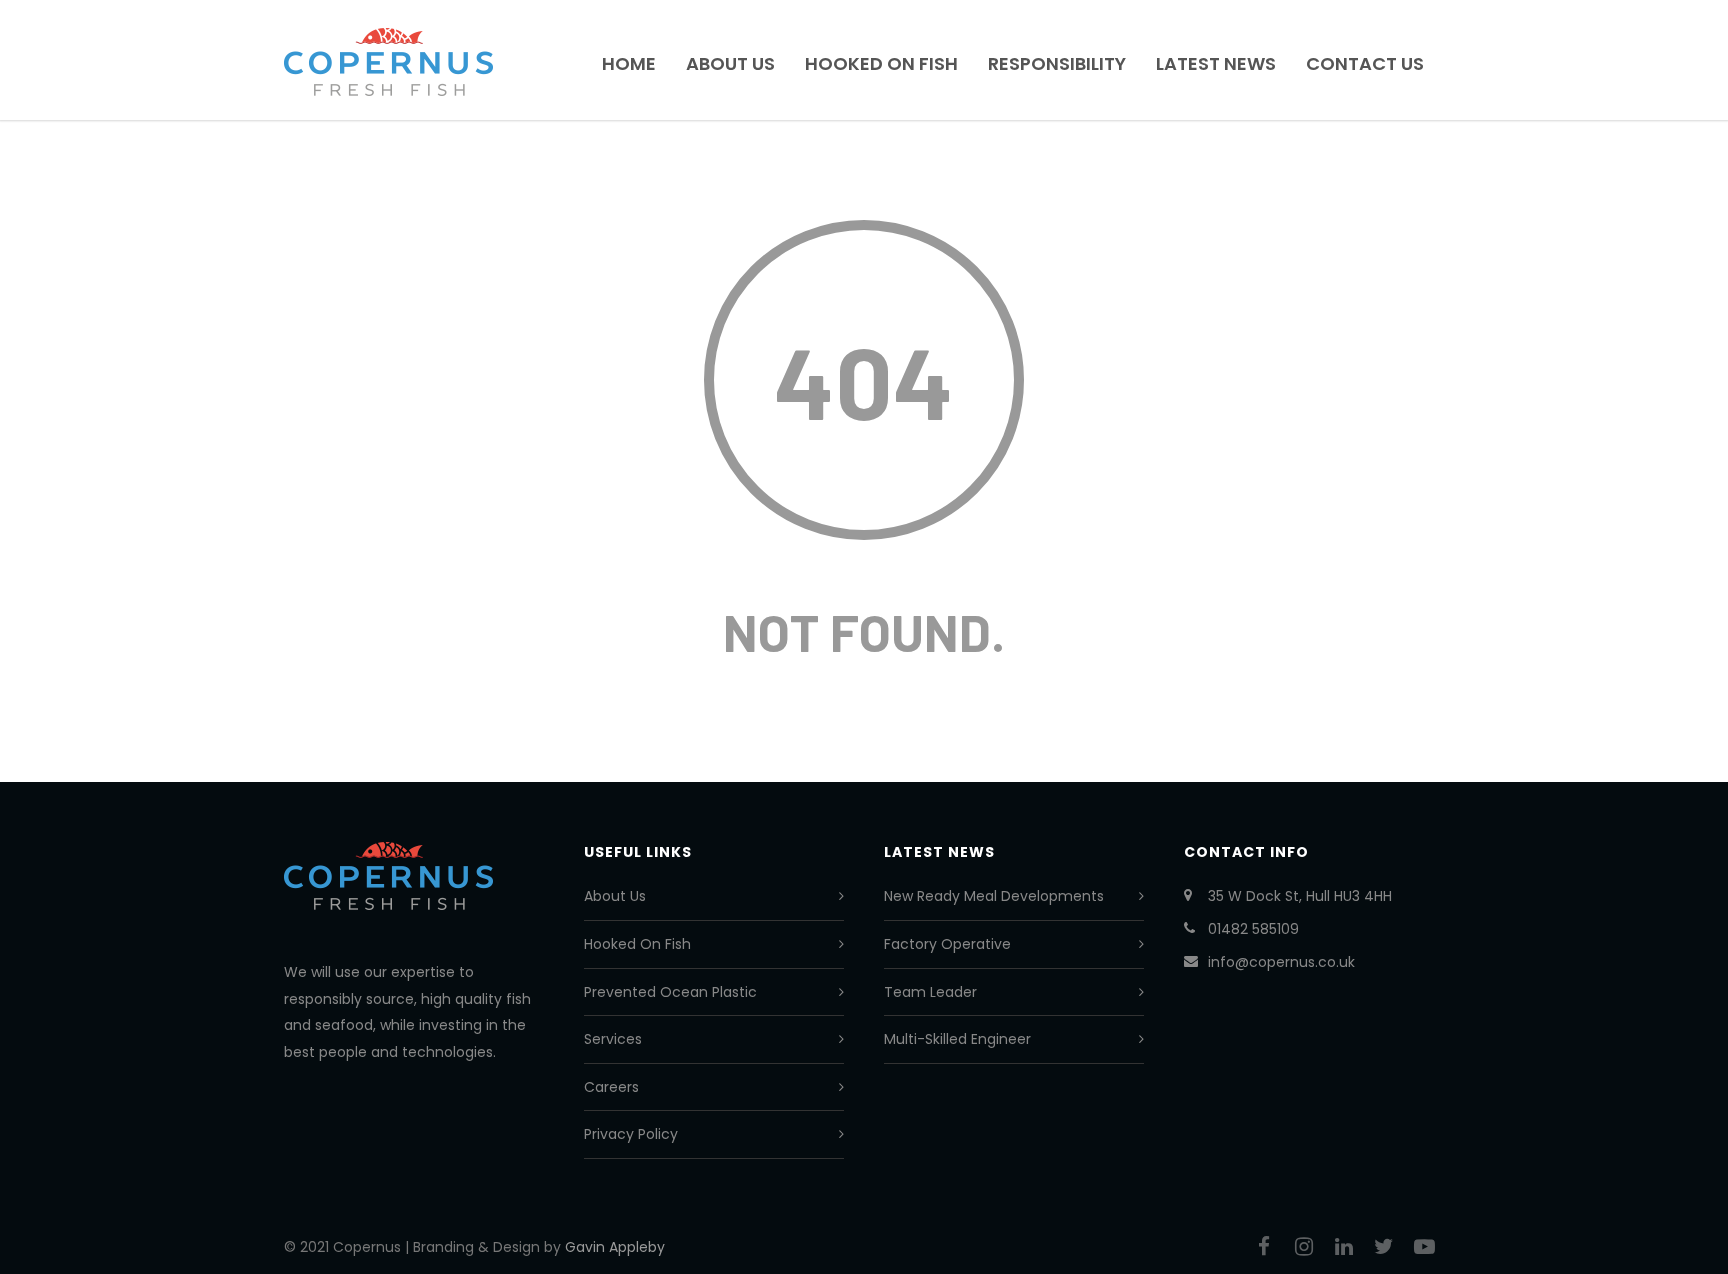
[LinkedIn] (1344, 1247)
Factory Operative (947, 944)
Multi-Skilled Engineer (957, 1039)
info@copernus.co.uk (1281, 962)
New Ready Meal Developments (994, 896)
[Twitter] (1384, 1247)
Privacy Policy (631, 1134)
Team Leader (930, 992)
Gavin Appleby (615, 1247)
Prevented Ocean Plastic (670, 992)
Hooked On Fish (881, 63)
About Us (730, 63)
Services (613, 1039)
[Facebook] (1264, 1247)
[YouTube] (1424, 1247)
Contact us (1365, 63)
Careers (611, 1087)
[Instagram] (1304, 1247)
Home (629, 63)
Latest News (1216, 63)
